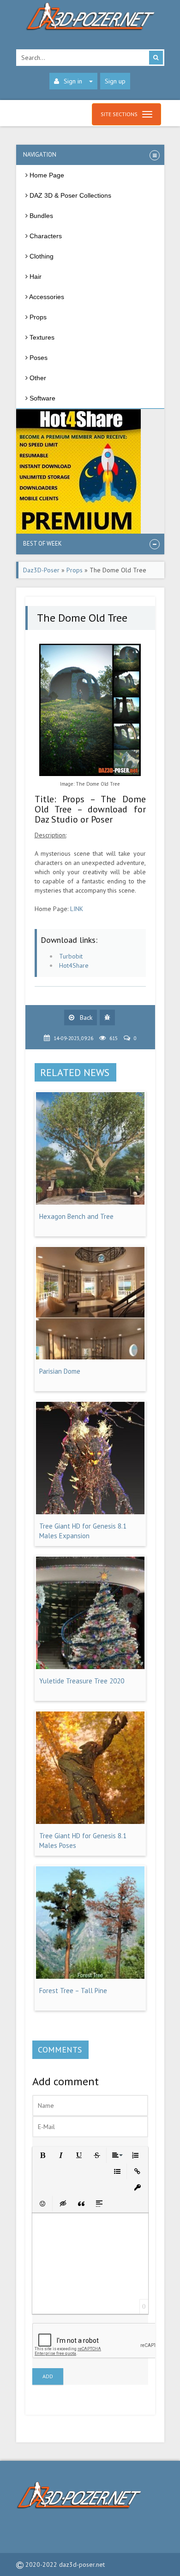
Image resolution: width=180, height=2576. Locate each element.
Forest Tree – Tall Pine (73, 1991)
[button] (42, 2155)
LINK (77, 909)
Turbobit (71, 956)
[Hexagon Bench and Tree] (90, 1202)
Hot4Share (74, 965)
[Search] (156, 58)
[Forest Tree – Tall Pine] (90, 1976)
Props (75, 570)
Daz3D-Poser (41, 570)
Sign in (73, 81)
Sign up (115, 81)
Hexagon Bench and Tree (76, 1216)
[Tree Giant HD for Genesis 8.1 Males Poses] (90, 1822)
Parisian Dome (60, 1371)
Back (85, 1017)
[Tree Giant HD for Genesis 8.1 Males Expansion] (90, 1512)
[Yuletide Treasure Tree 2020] (90, 1667)
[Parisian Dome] (90, 1357)
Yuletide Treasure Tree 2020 (82, 1681)
